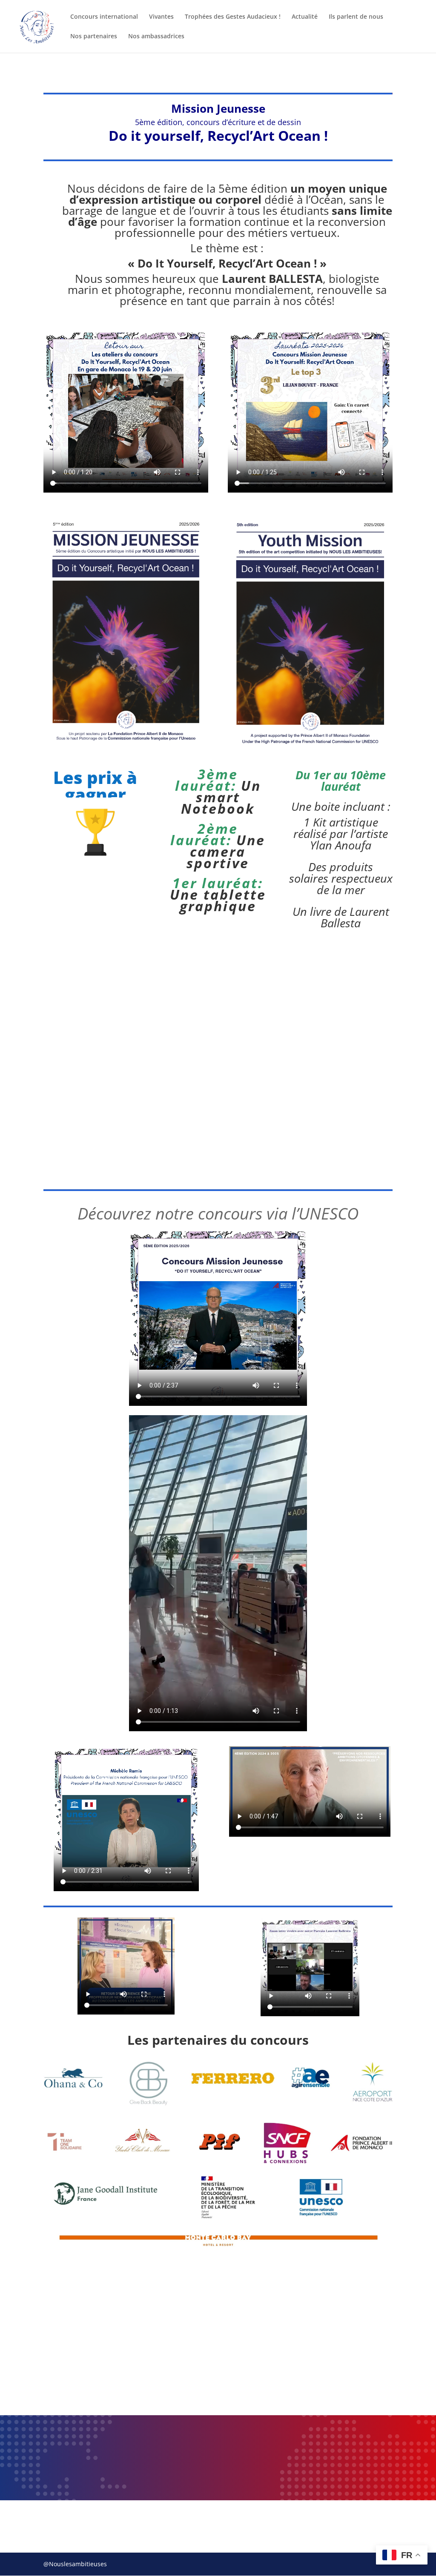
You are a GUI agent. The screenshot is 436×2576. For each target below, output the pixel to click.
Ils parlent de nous (356, 17)
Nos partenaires (94, 37)
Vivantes (161, 17)
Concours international (104, 17)
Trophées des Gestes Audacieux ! (233, 17)
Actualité (305, 17)
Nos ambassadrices (156, 37)
